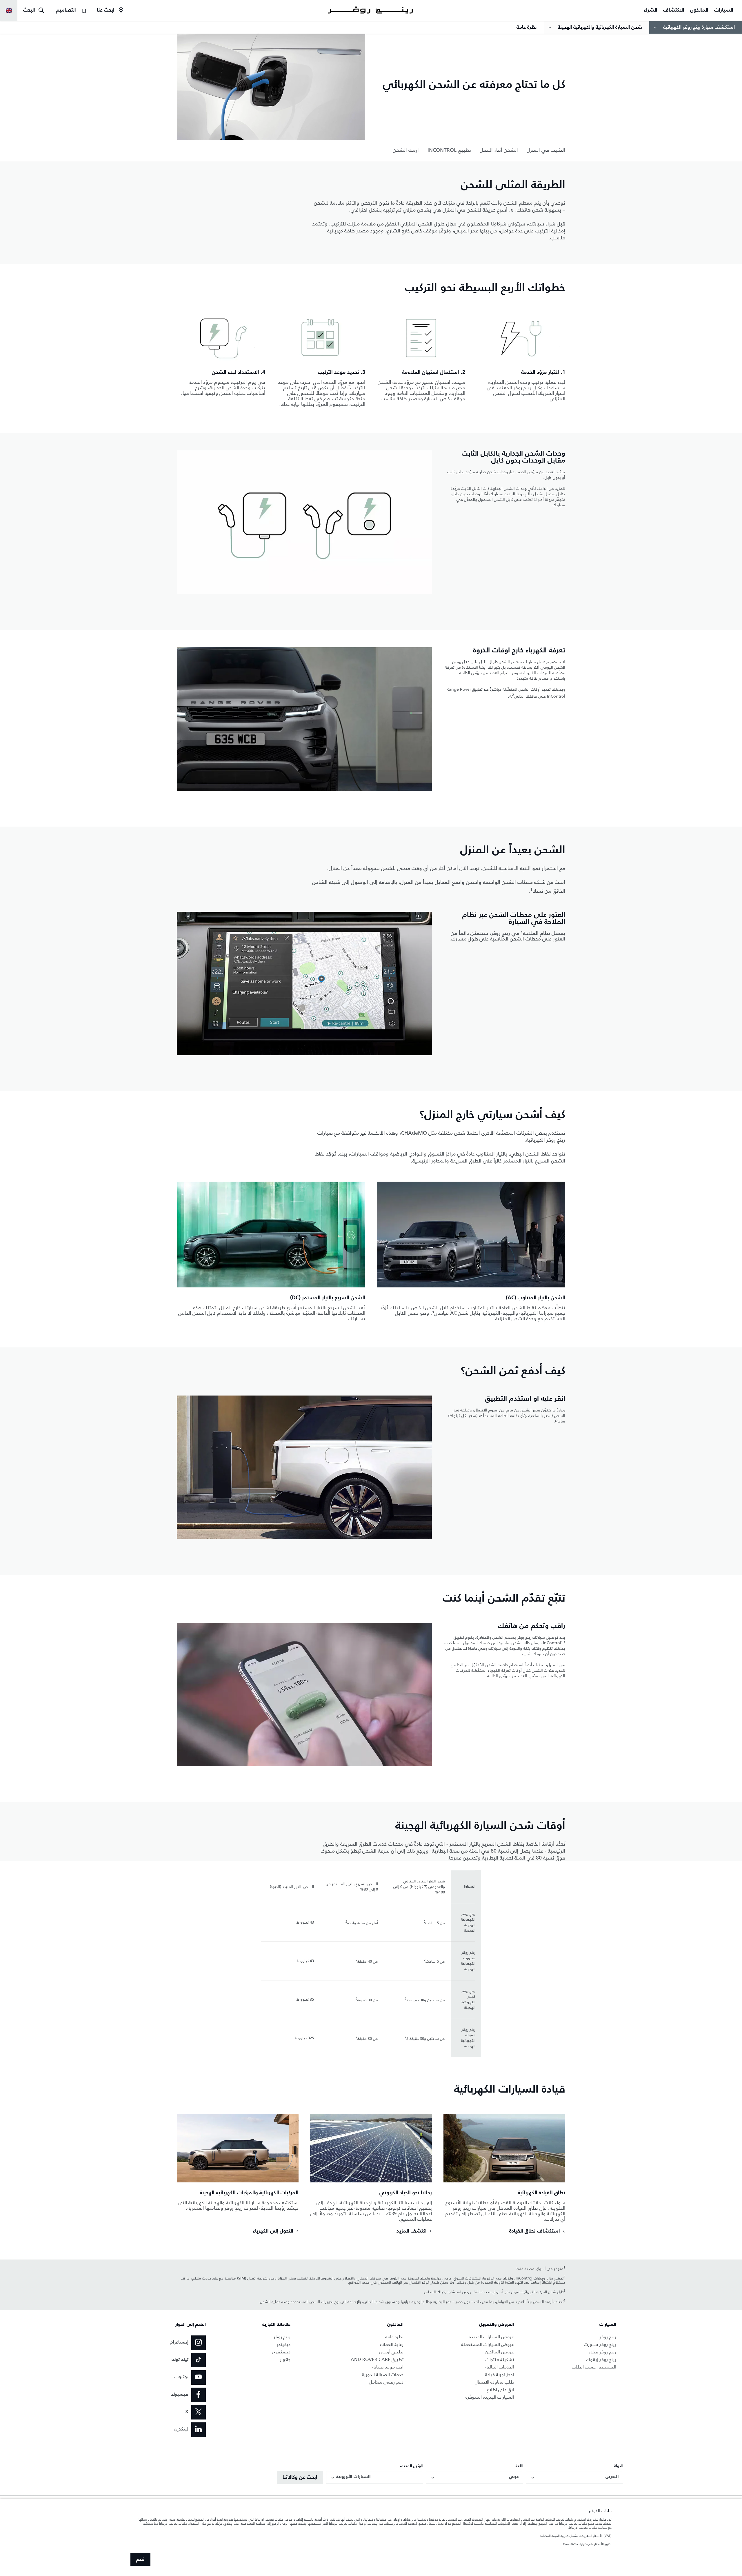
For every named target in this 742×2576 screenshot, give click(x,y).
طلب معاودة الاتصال (494, 2382)
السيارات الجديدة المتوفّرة (490, 2397)
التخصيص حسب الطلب (594, 2367)
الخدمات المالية (500, 2367)
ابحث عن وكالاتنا (300, 2477)
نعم (140, 2559)
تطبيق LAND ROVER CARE (376, 2359)
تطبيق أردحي (391, 2352)
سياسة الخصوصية (253, 2524)
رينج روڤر (608, 2337)
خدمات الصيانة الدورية (383, 2374)
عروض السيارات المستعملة (488, 2344)
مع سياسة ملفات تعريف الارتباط (590, 2528)
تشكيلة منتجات (500, 2359)
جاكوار (285, 2359)
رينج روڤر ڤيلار (603, 2352)
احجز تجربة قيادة (500, 2374)
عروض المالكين (499, 2352)
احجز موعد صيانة (388, 2367)
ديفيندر (284, 2344)
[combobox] (575, 2477)
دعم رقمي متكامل (386, 2382)
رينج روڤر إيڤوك (601, 2359)
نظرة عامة (394, 2337)
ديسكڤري (281, 2352)
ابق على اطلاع (500, 2389)
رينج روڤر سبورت (600, 2344)
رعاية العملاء (392, 2344)
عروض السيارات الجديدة (491, 2337)
